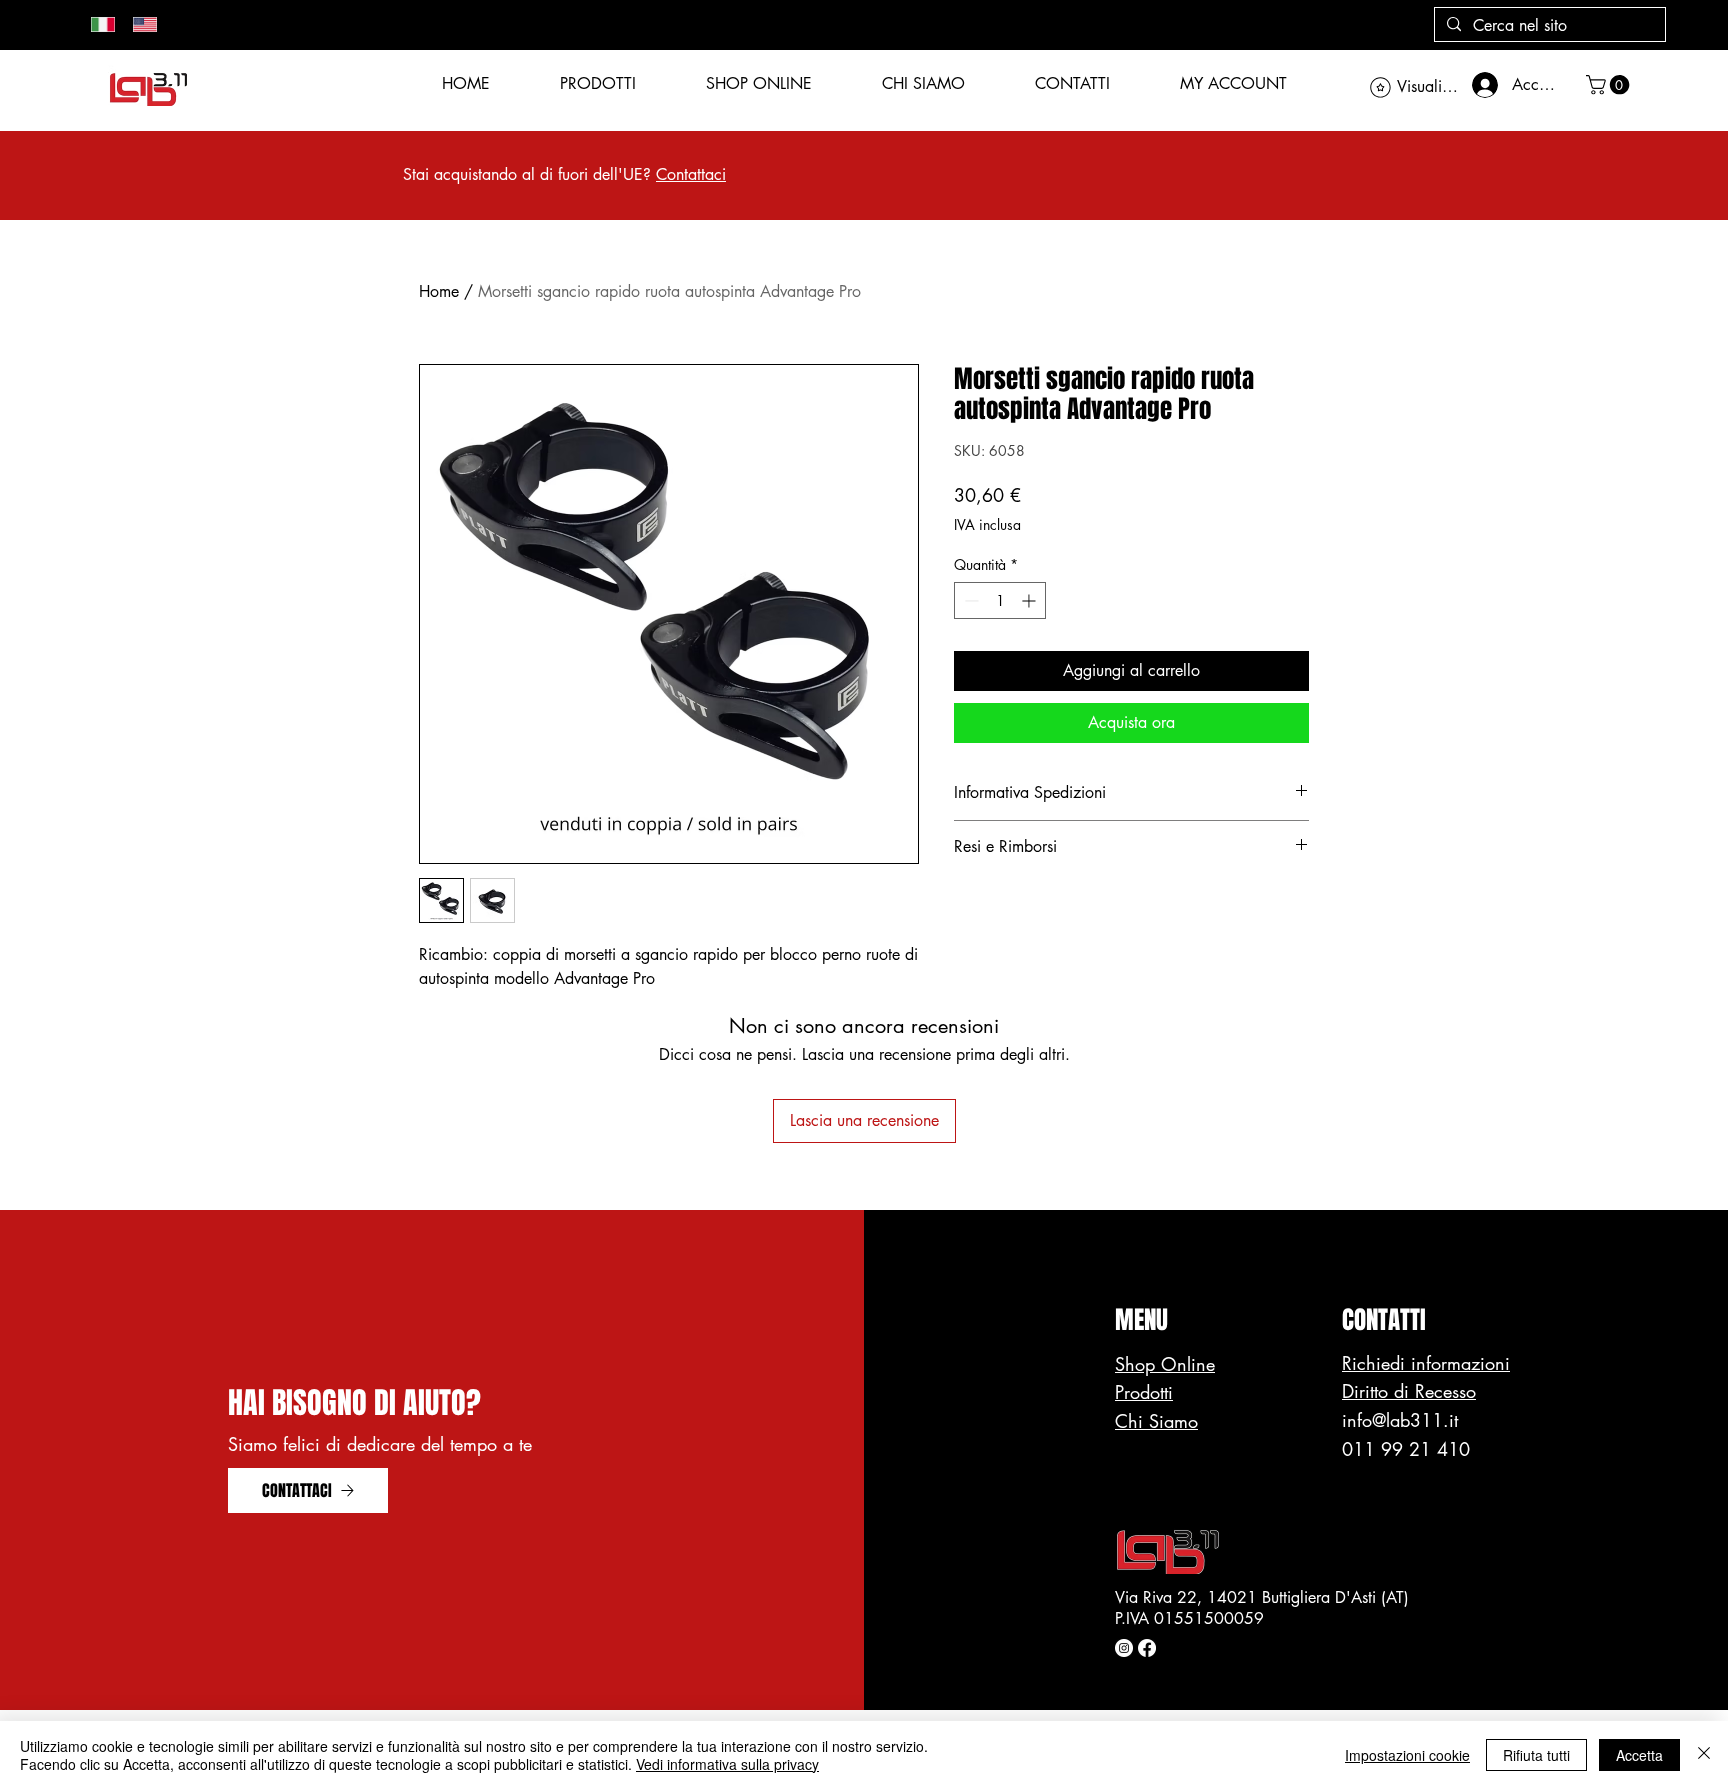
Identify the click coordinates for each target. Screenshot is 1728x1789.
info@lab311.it (1400, 1420)
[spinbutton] (1000, 600)
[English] (139, 24)
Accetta (1639, 1755)
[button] (1610, 85)
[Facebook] (1147, 1648)
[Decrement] (969, 600)
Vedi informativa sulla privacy (727, 1764)
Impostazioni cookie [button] (1407, 1755)
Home (439, 291)
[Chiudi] (1704, 1755)
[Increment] (1030, 600)
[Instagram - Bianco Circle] (1124, 1648)
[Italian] (97, 24)
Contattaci (691, 174)
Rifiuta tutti (1536, 1755)
